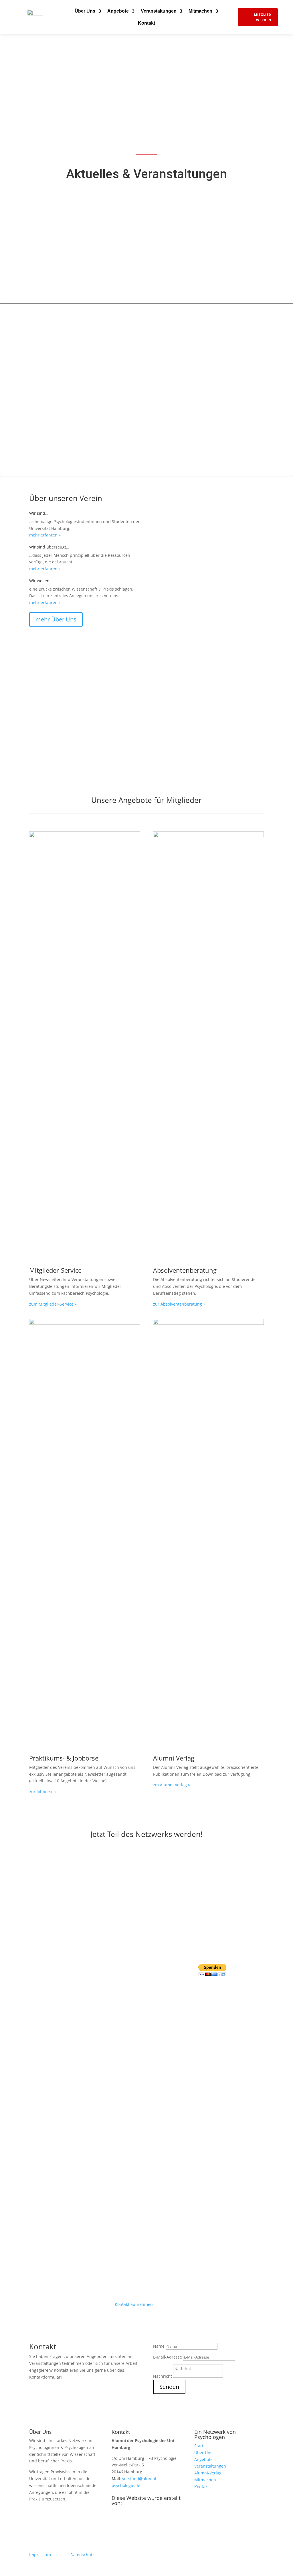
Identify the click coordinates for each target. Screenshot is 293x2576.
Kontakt (146, 23)
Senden (169, 2387)
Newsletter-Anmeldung (66, 692)
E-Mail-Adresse (168, 2357)
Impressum (40, 2555)
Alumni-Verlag (208, 2473)
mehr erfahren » (45, 535)
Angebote (118, 11)
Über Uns (85, 11)
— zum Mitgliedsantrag (68, 1929)
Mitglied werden (263, 17)
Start (199, 2446)
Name (159, 2346)
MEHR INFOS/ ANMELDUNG (116, 267)
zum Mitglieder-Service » (53, 1304)
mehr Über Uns (56, 619)
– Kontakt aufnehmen (132, 2304)
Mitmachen (200, 11)
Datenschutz (82, 2555)
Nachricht (163, 2376)
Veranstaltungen (159, 11)
